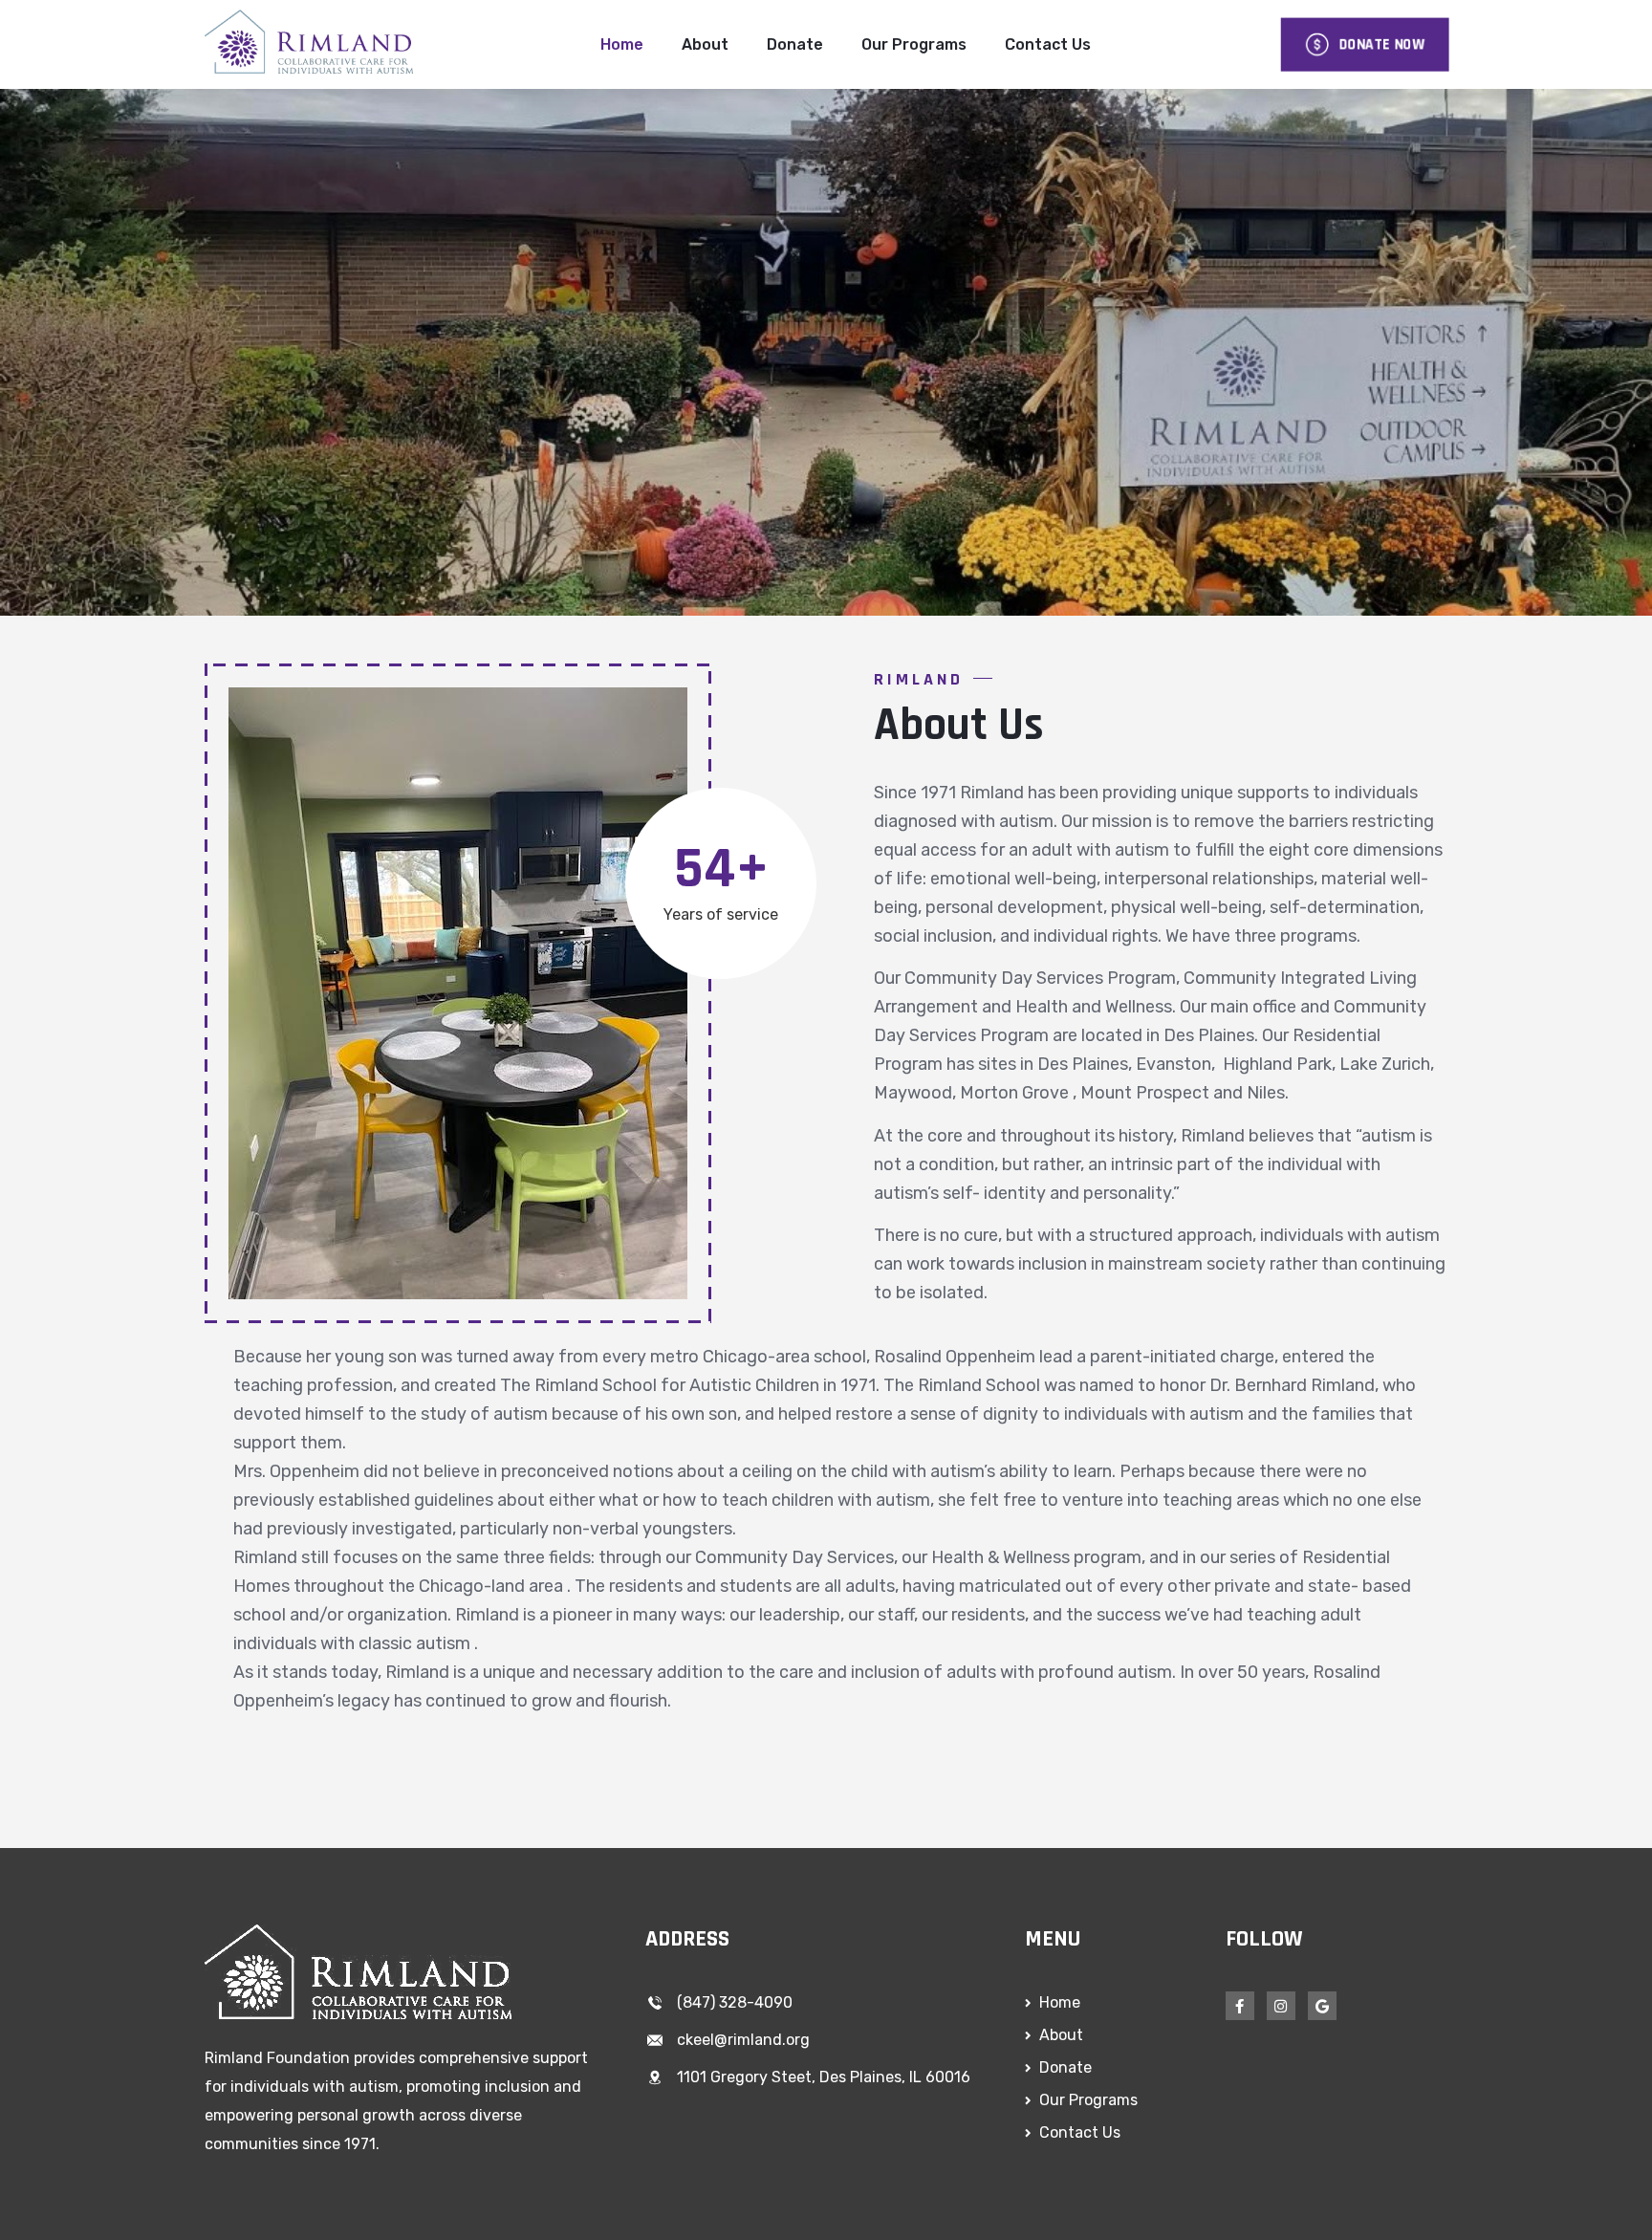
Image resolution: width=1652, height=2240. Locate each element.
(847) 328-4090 (735, 2002)
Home (622, 44)
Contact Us (1048, 44)
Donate (795, 44)
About (705, 44)
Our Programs (914, 44)
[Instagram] (1281, 2006)
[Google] (1322, 2006)
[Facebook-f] (1240, 2006)
